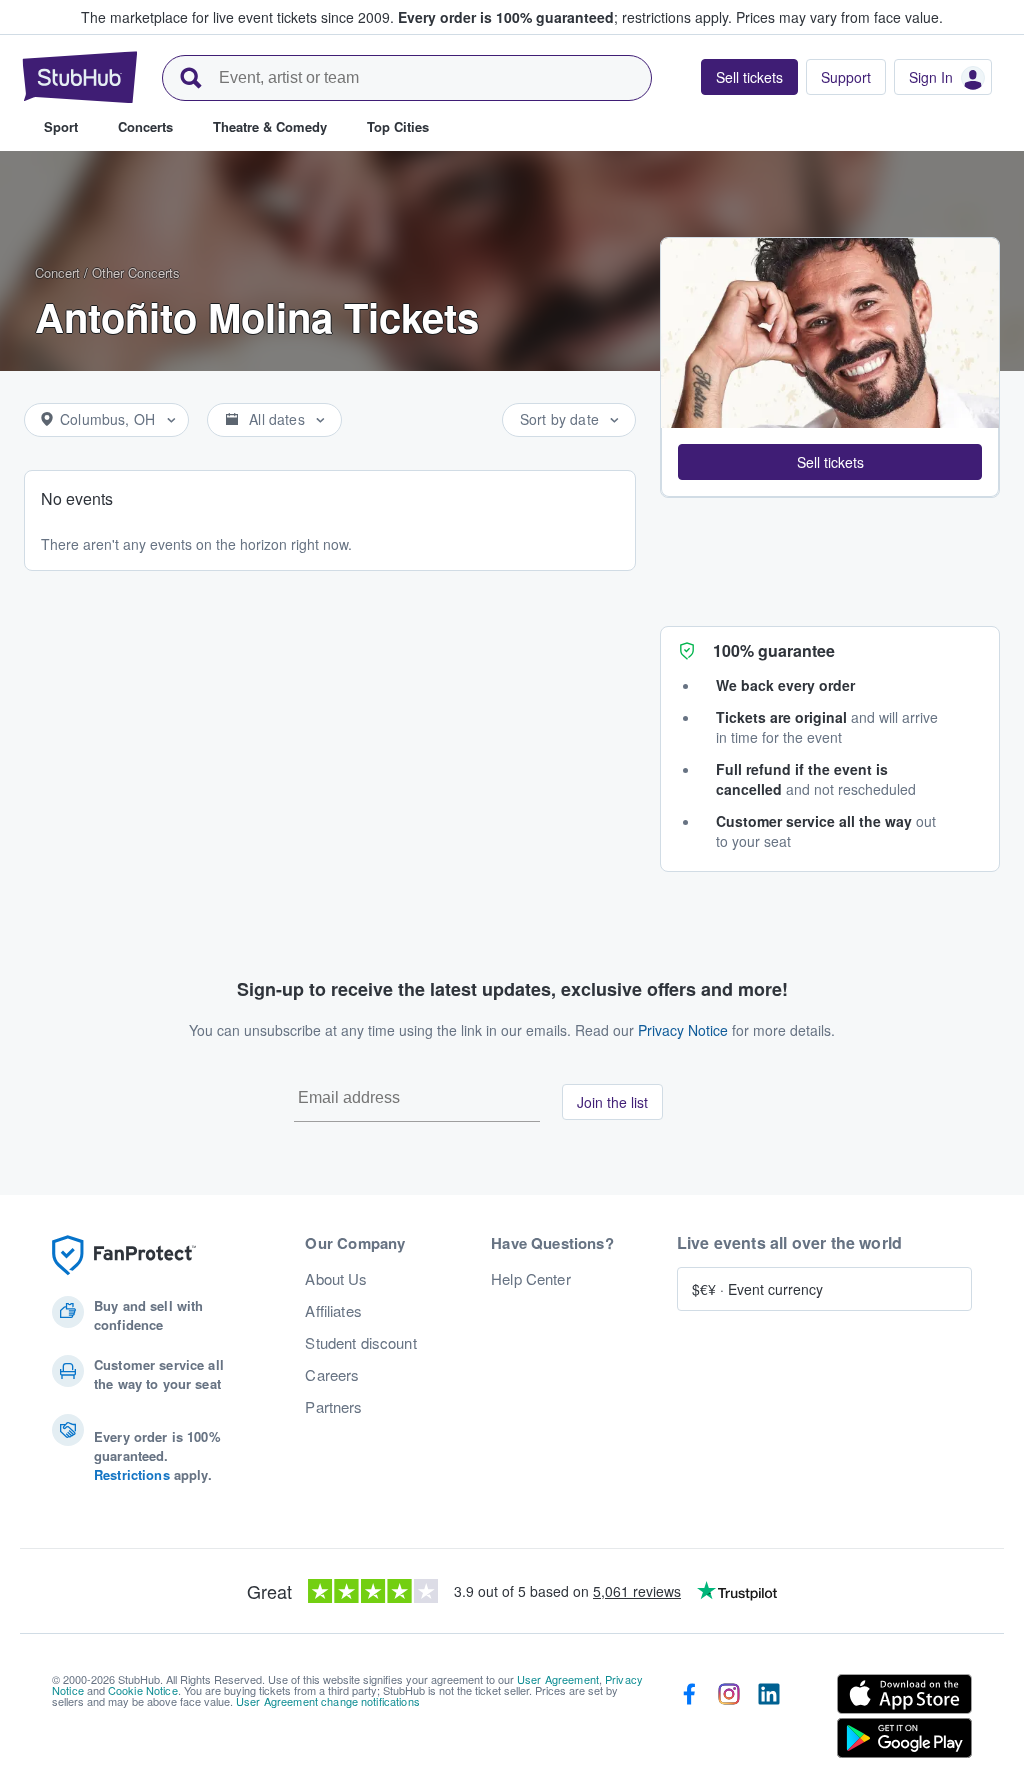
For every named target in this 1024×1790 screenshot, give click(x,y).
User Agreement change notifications (328, 1701)
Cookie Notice (143, 1690)
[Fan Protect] (124, 1255)
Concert (57, 272)
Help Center (531, 1279)
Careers (332, 1375)
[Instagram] (729, 1720)
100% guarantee (774, 650)
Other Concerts (136, 272)
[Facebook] (689, 1720)
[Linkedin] (769, 1720)
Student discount (360, 1343)
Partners (333, 1407)
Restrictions (132, 1474)
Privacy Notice (683, 1030)
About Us (336, 1279)
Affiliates (333, 1311)
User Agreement (558, 1679)
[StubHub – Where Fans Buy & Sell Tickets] (80, 77)
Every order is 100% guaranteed (565, 17)
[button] (830, 462)
